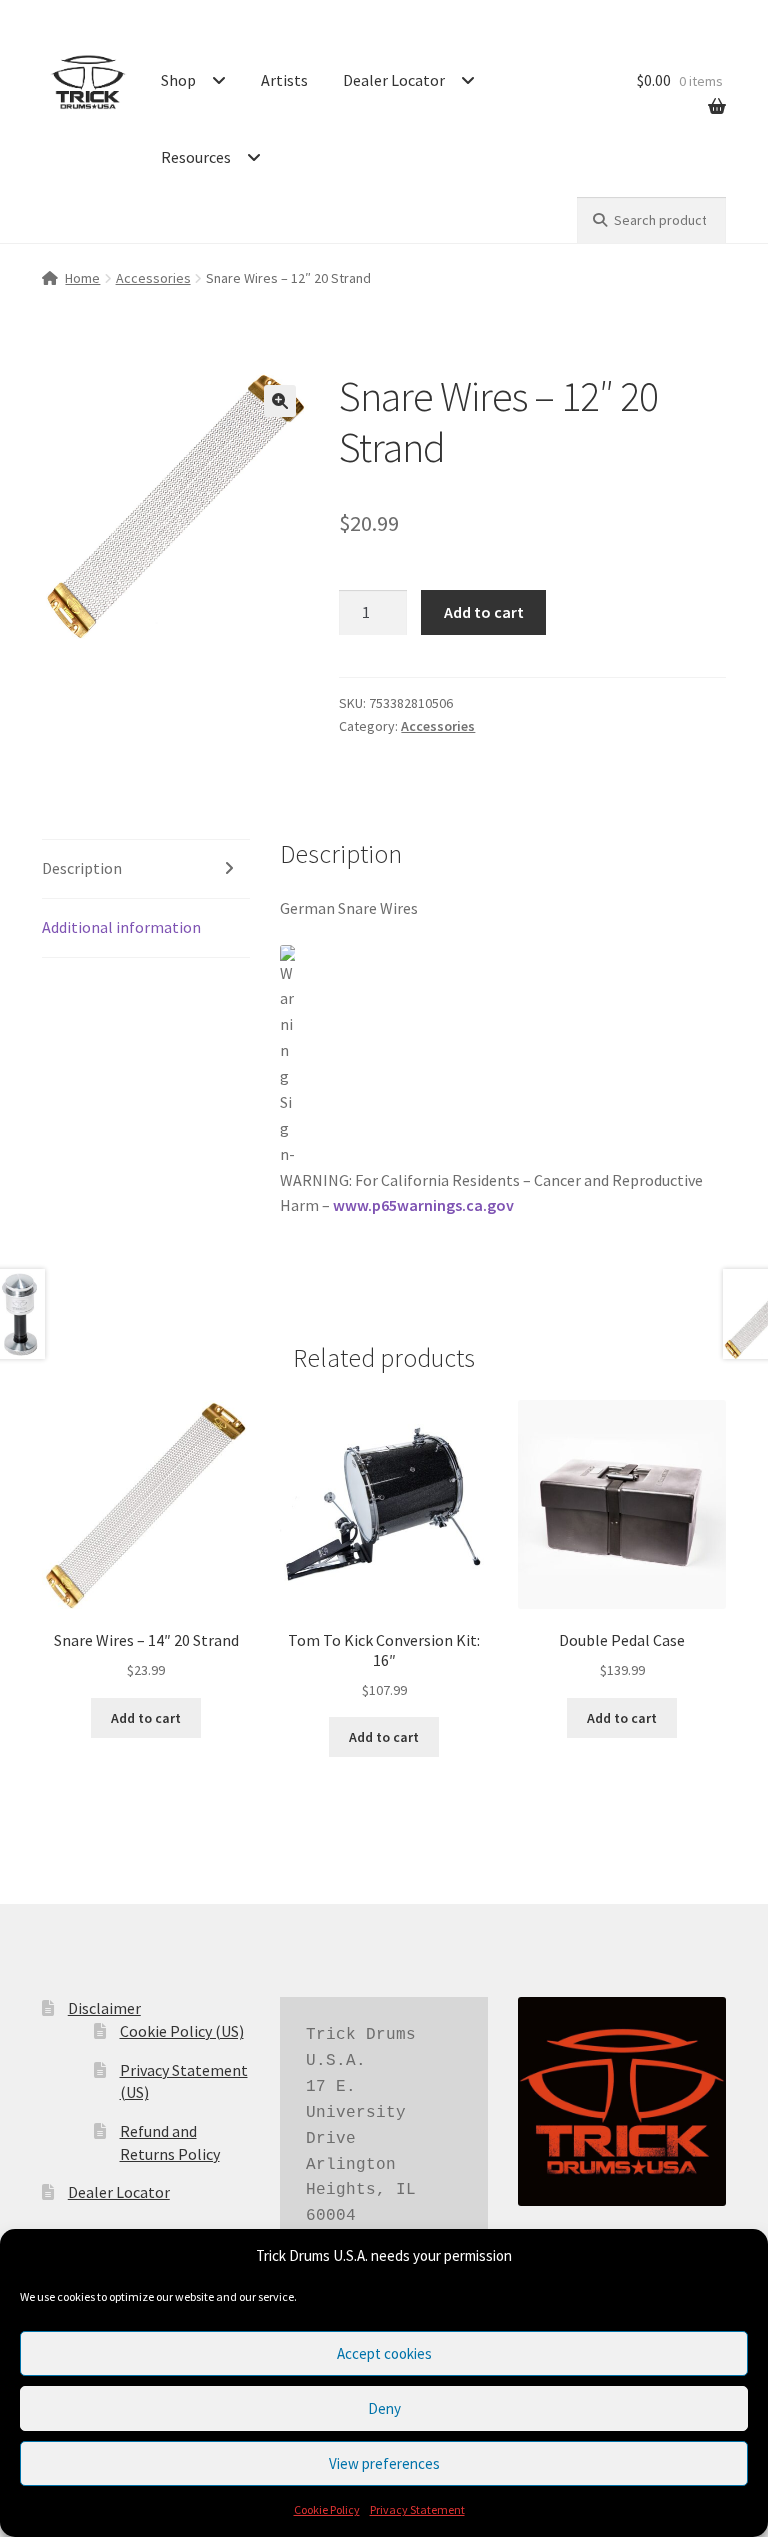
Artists (284, 80)
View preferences (384, 2463)
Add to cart (484, 612)
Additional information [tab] (121, 927)
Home (82, 278)
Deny (384, 2408)
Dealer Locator (394, 80)
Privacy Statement (417, 2509)
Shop (178, 80)
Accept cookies (384, 2353)
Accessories (153, 278)
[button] (280, 401)
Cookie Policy (327, 2509)
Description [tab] (82, 868)
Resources (196, 157)
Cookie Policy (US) (182, 2031)
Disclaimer (104, 2008)
